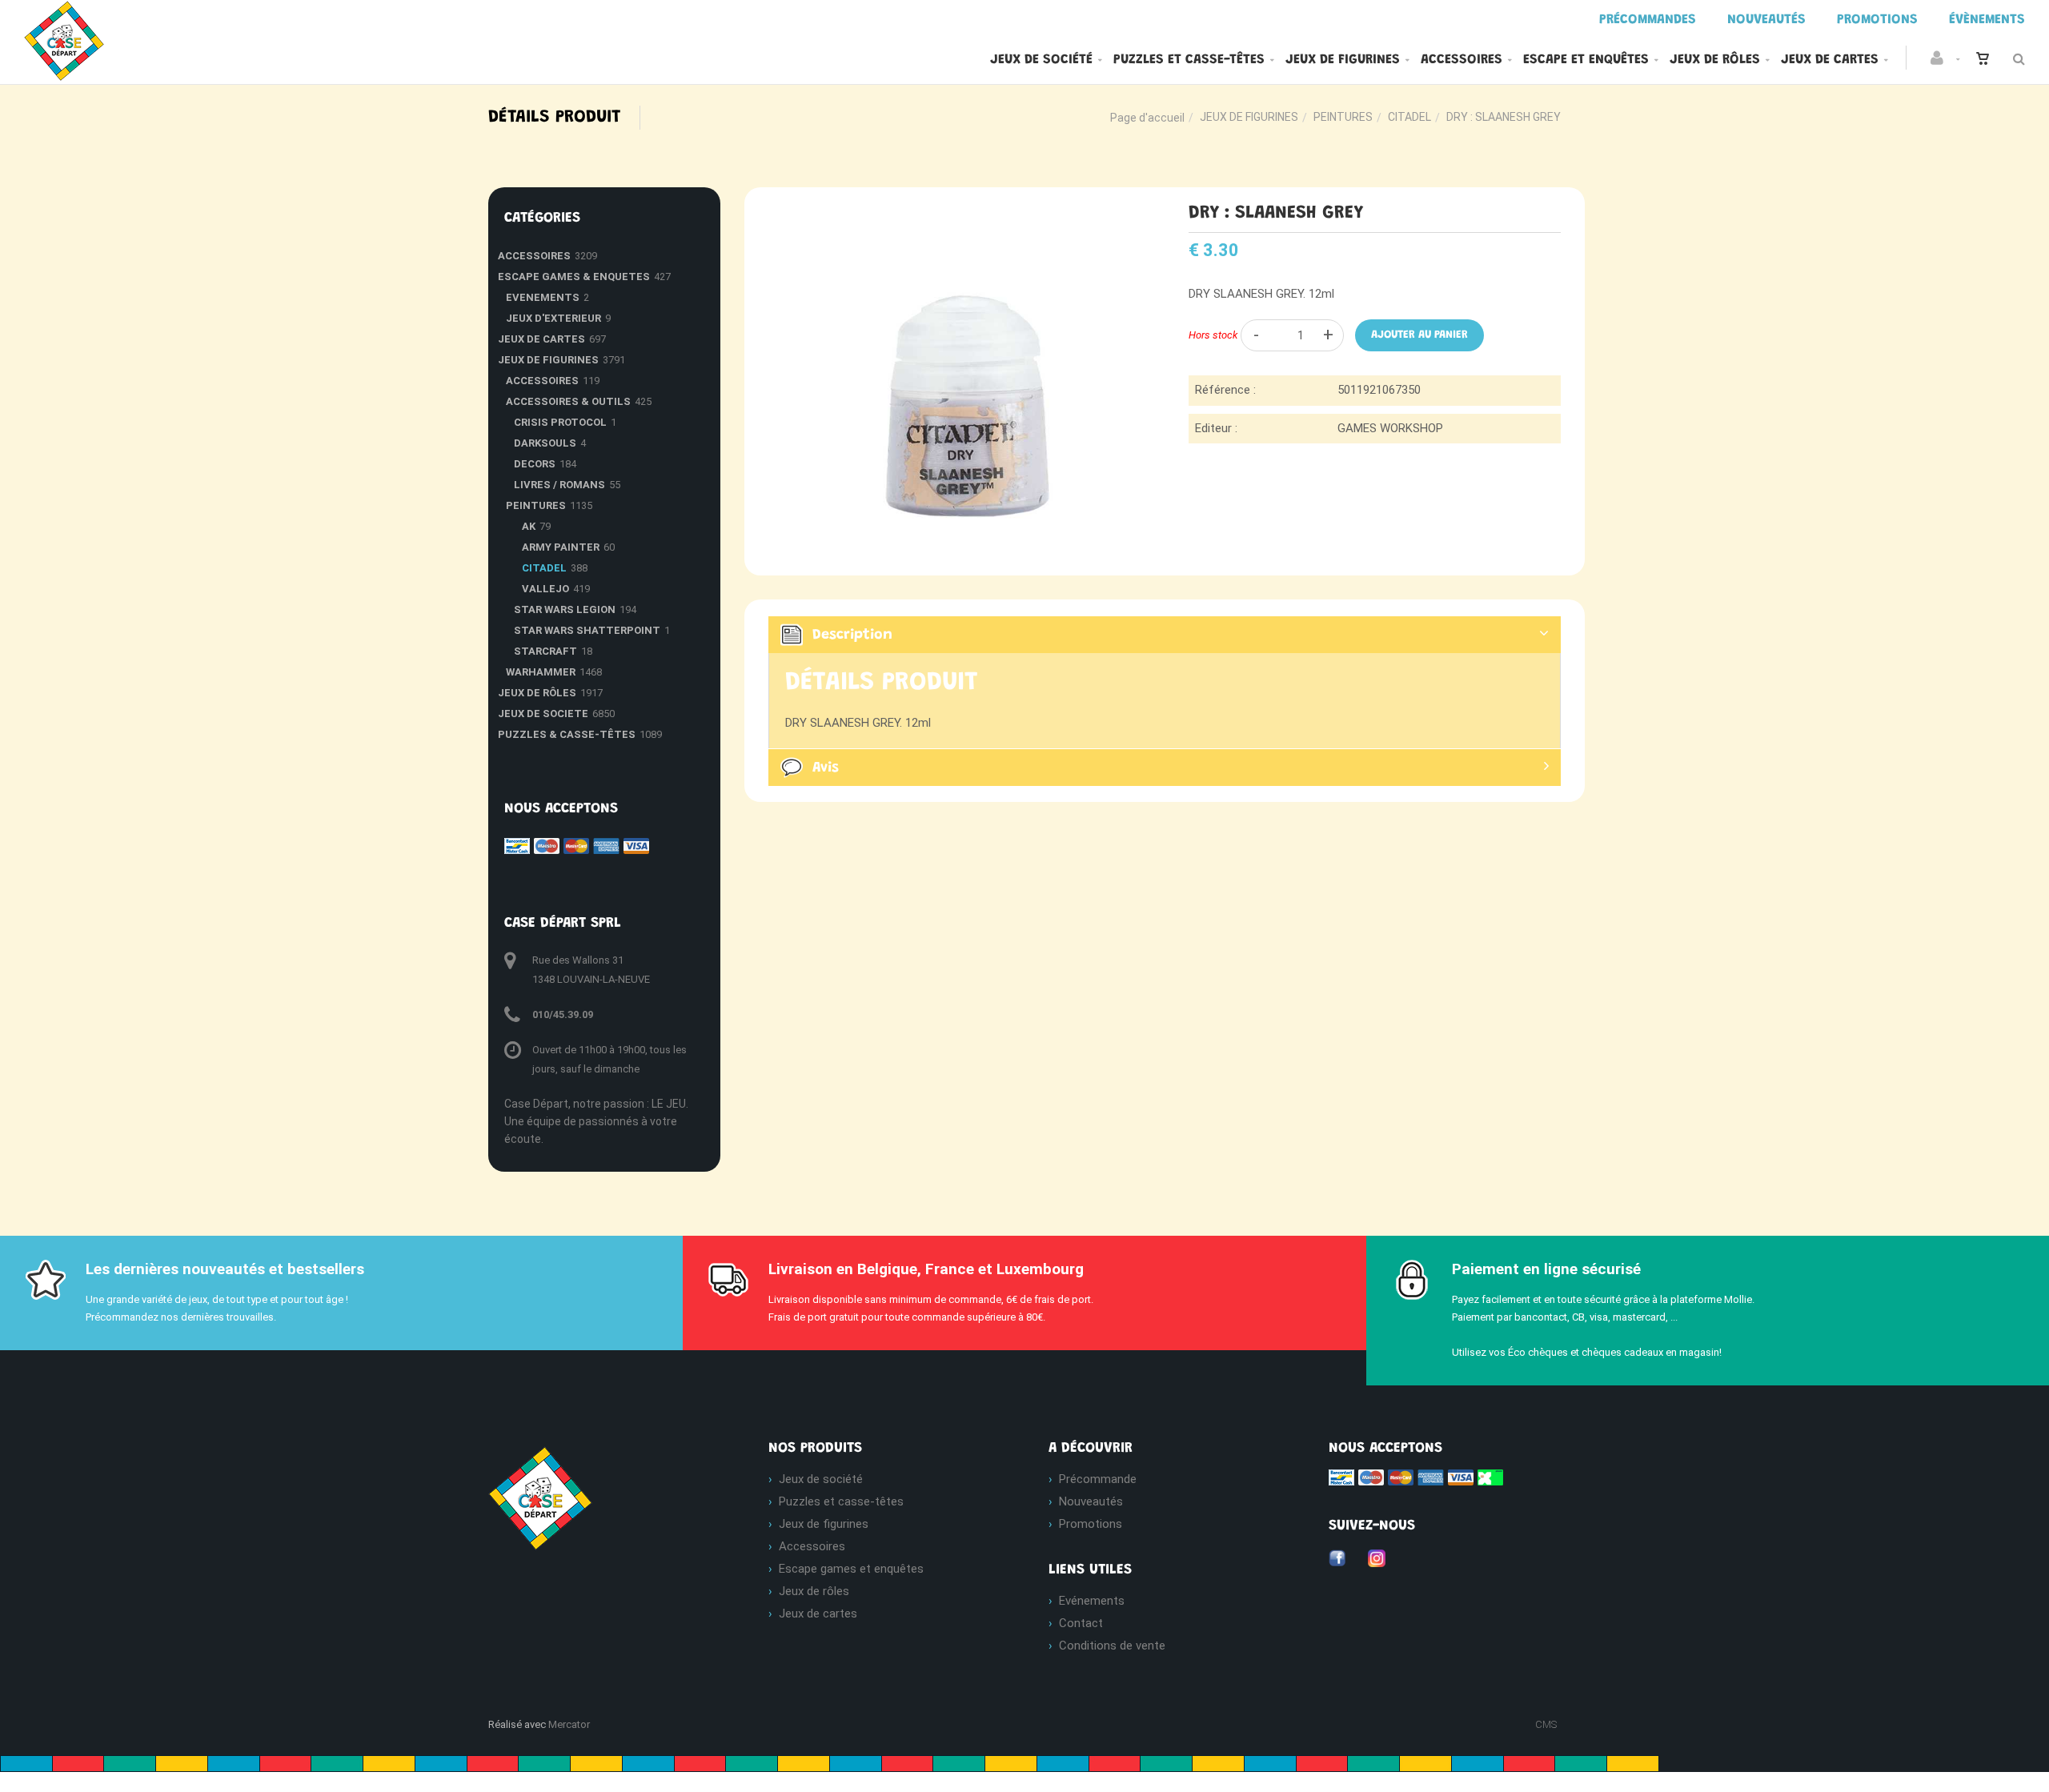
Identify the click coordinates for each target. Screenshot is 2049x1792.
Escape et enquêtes (1586, 60)
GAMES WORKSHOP (1390, 428)
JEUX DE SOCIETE (543, 714)
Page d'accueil (1147, 118)
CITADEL (1409, 117)
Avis (826, 768)
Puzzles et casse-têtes (1189, 60)
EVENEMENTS (543, 297)
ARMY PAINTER (561, 547)
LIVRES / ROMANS (559, 485)
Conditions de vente (1112, 1646)
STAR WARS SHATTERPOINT (587, 630)
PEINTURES (1343, 117)
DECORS (535, 464)
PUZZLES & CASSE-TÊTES (567, 734)
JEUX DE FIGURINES (1249, 117)
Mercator (569, 1724)
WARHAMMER (541, 672)
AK (529, 526)
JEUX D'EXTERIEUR (553, 318)
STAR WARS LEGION (565, 609)
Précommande (1098, 1479)
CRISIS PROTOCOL (560, 422)
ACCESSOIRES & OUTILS (568, 401)
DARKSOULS (545, 443)
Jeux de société (1041, 60)
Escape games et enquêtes (851, 1569)
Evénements (1092, 1601)
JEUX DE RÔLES (537, 693)
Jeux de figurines (1343, 60)
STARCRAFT (545, 651)
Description (852, 635)
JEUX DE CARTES (541, 339)
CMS (1546, 1724)
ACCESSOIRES (534, 256)
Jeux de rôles (1715, 60)
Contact (1081, 1623)
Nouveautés (1091, 1501)
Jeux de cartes (1830, 60)
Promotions (1091, 1524)
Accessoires (1462, 60)
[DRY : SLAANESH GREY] (954, 214)
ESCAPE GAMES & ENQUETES (574, 277)
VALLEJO (545, 589)
